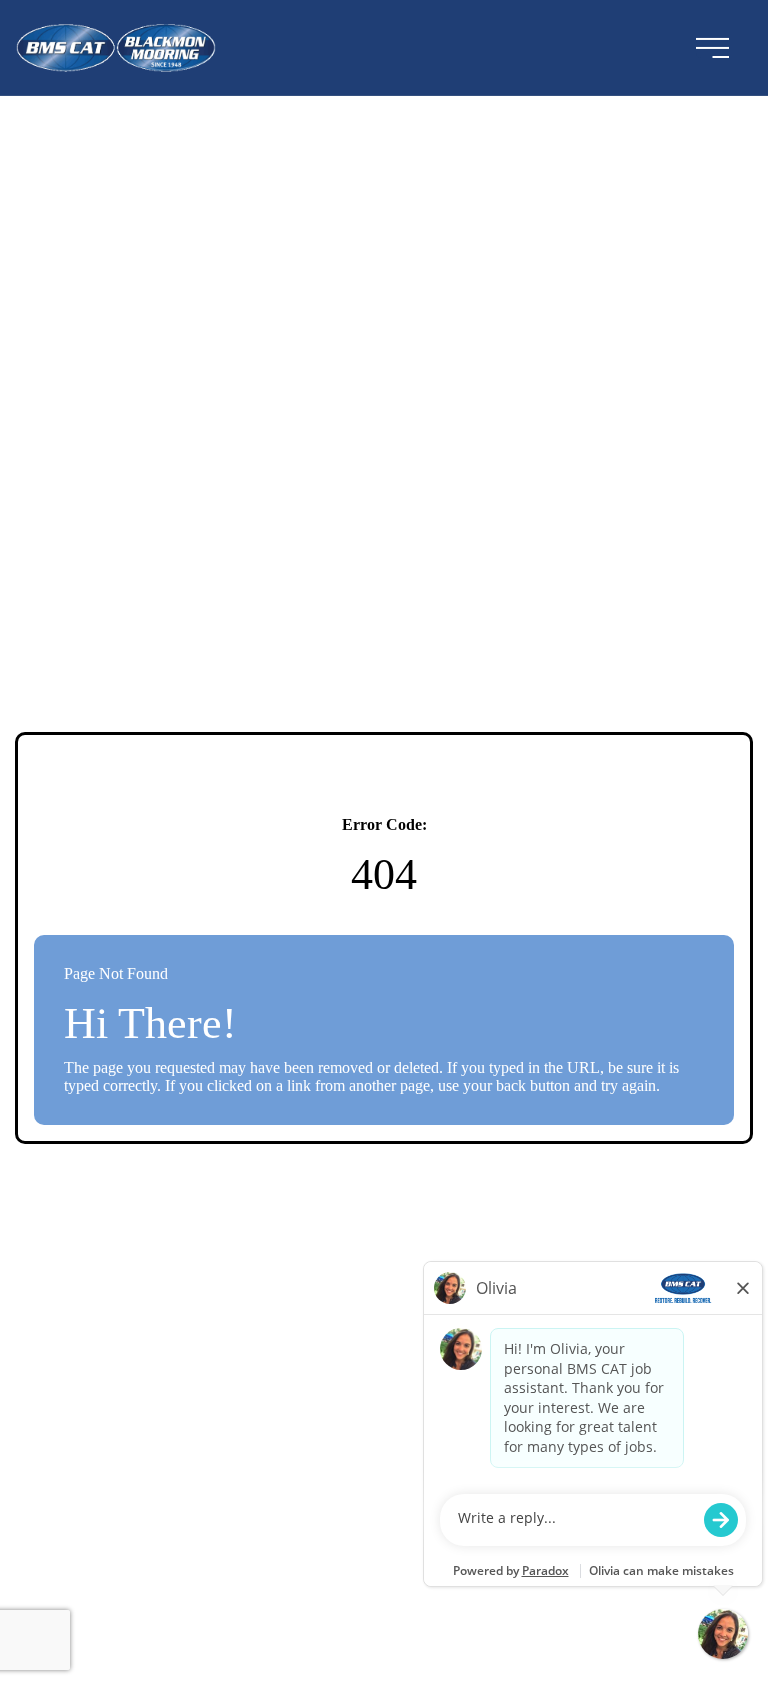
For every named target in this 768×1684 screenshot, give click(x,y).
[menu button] (712, 48)
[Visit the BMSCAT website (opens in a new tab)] (124, 48)
